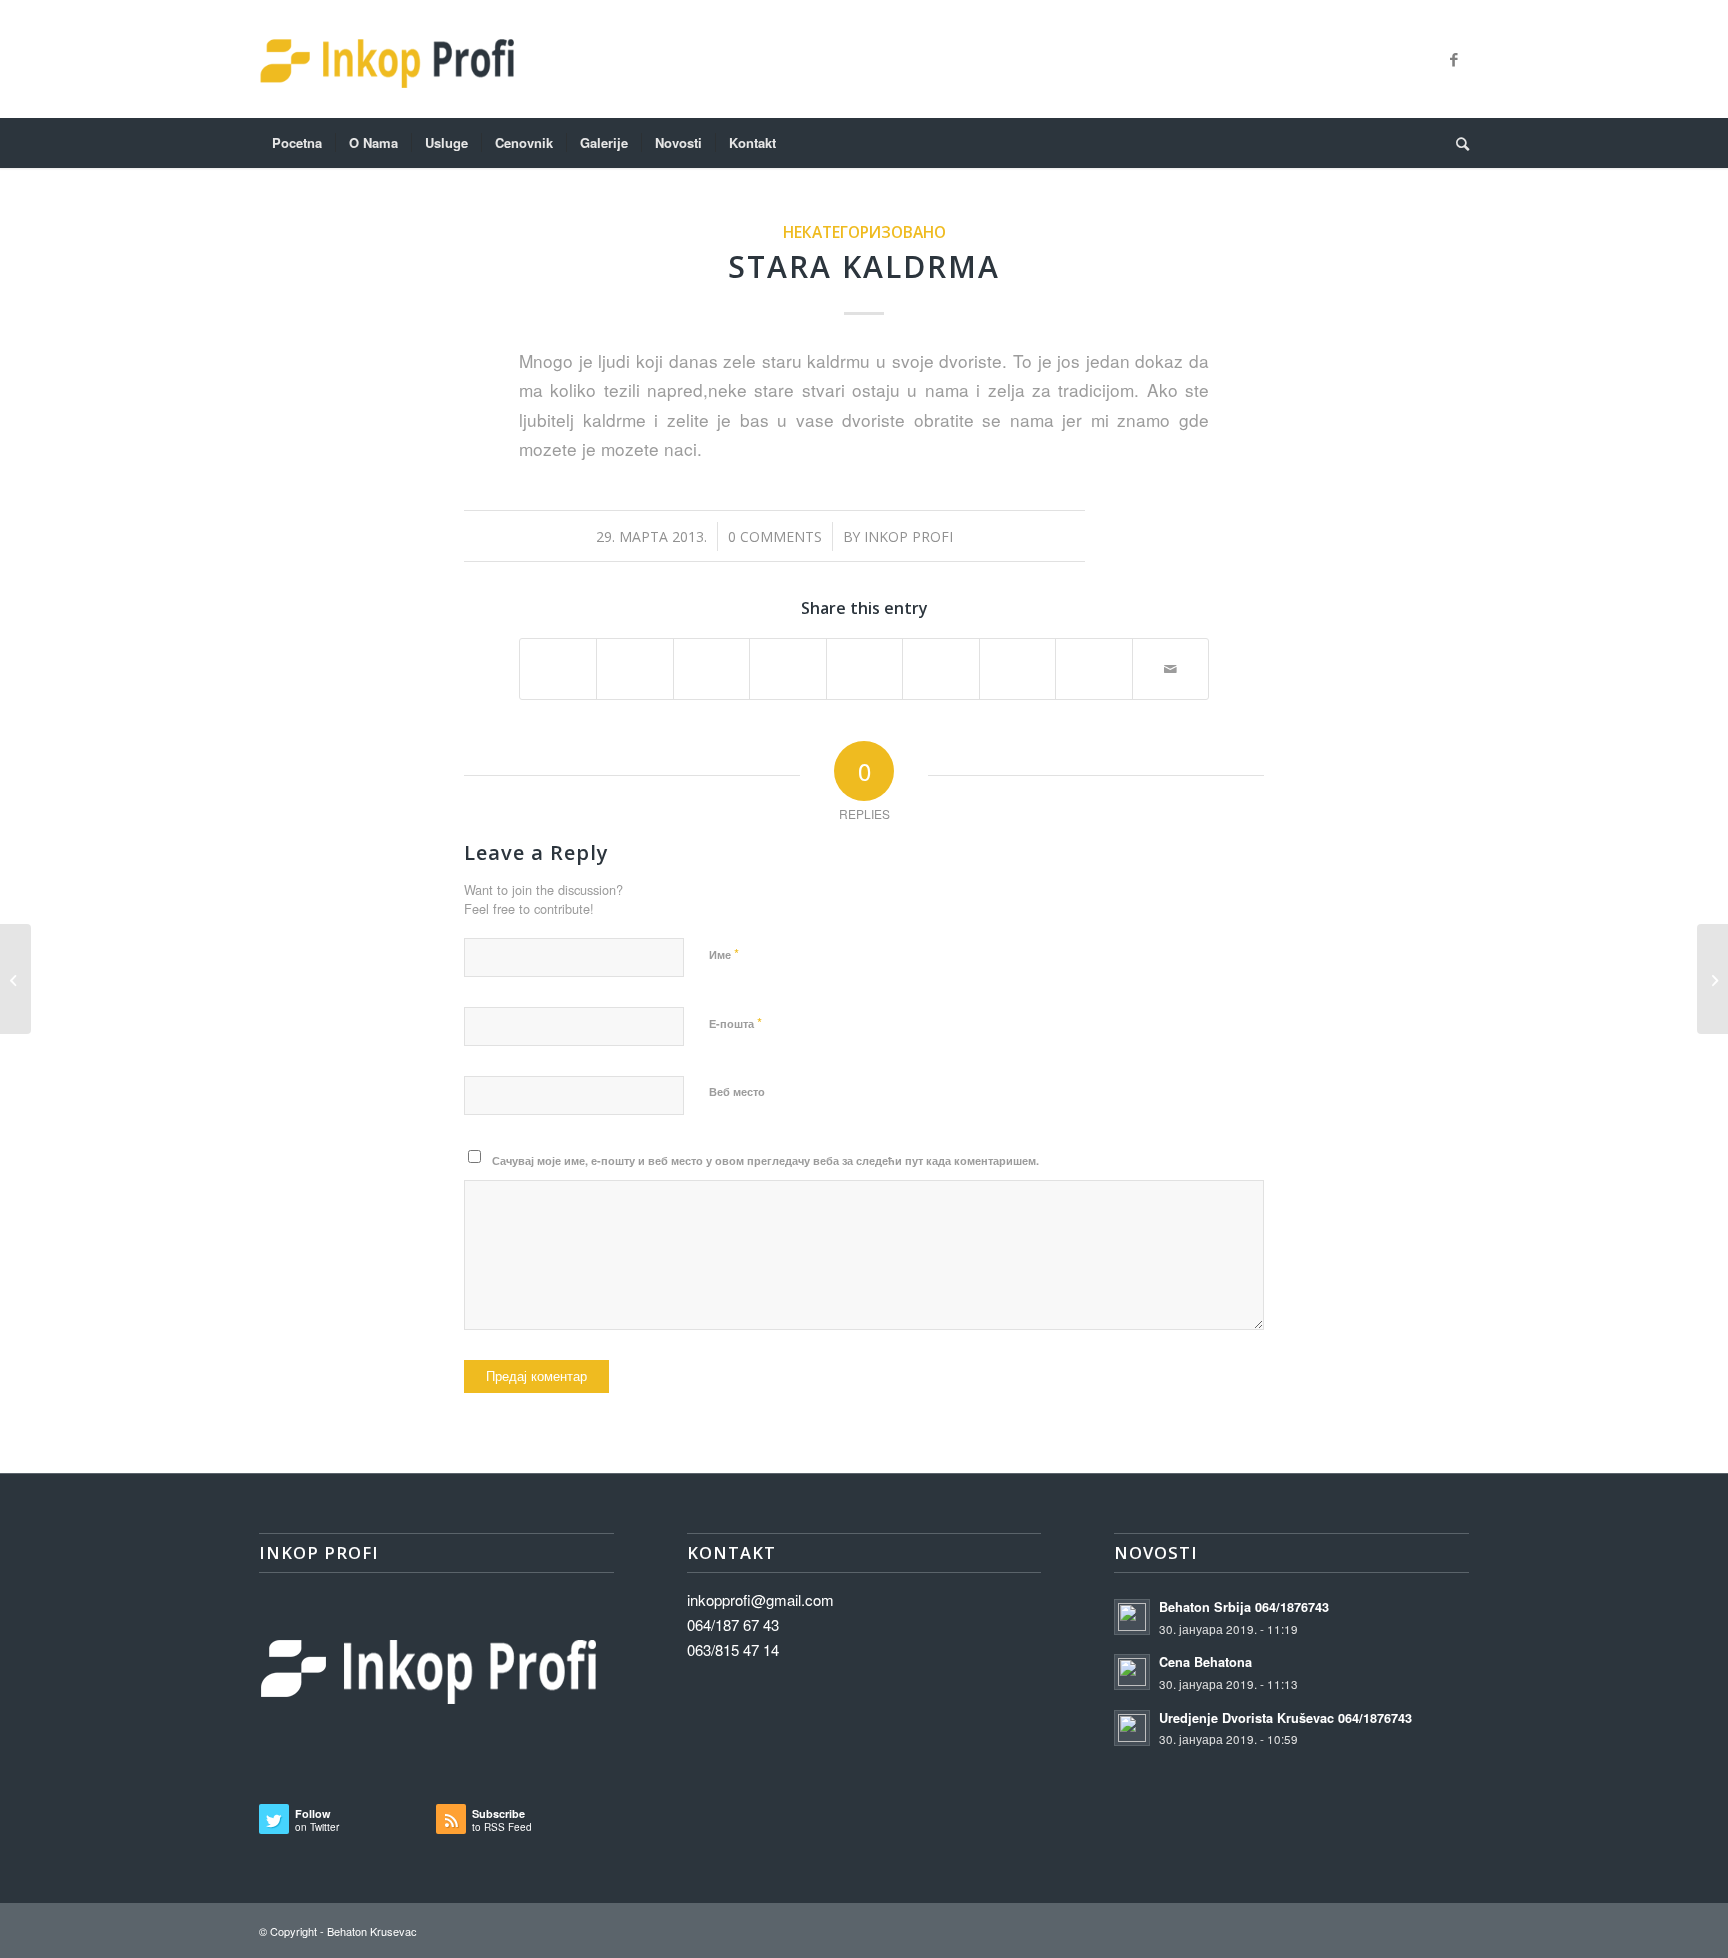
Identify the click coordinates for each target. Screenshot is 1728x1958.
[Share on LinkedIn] (864, 659)
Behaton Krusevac (372, 1931)
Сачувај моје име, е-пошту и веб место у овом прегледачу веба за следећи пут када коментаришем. (765, 1160)
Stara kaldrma (864, 266)
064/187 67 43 (733, 1624)
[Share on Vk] (1017, 659)
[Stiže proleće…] (15, 979)
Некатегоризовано (864, 232)
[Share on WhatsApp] (711, 659)
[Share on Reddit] (1093, 659)
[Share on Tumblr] (940, 659)
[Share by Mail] (1171, 669)
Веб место (737, 1091)
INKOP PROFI (908, 536)
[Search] (1456, 143)
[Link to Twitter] (1424, 59)
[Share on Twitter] (634, 659)
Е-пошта (735, 1022)
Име (724, 953)
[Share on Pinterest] (787, 659)
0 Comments (775, 536)
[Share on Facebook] (558, 659)
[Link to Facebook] (1454, 59)
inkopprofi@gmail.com (760, 1599)
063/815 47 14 (733, 1649)
